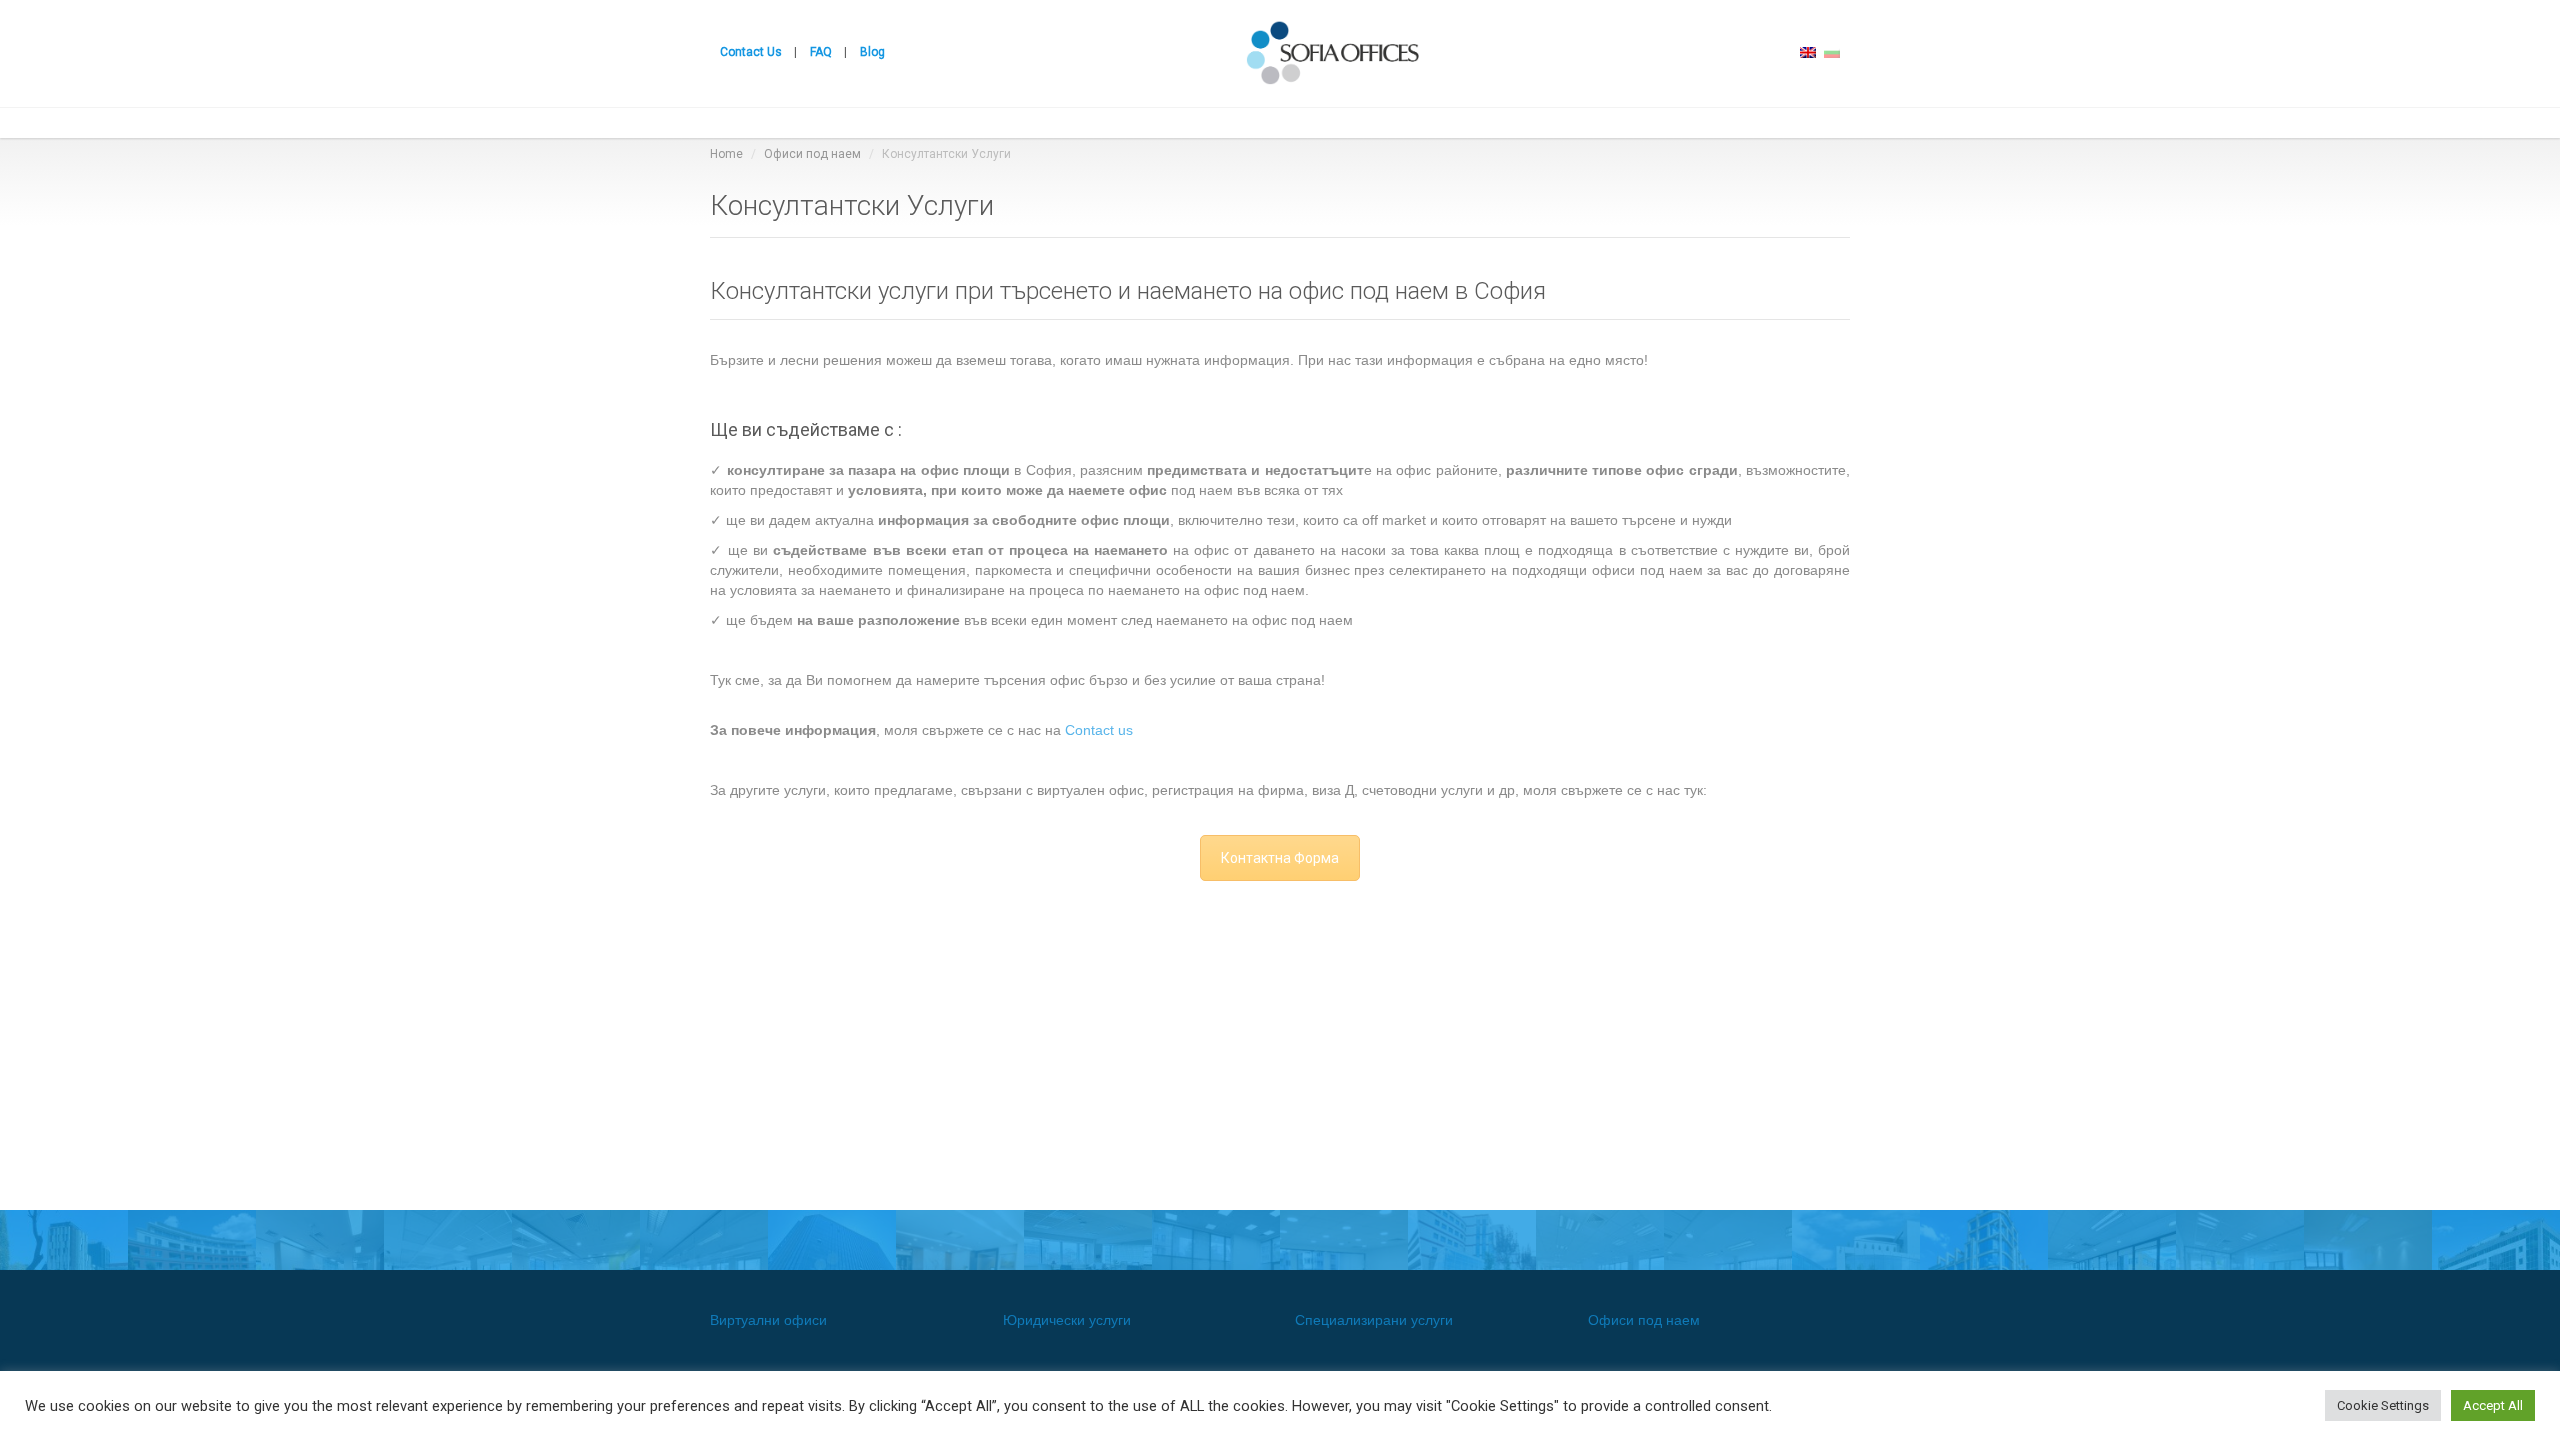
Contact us (1099, 730)
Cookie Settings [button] (2383, 1405)
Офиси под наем (812, 154)
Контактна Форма (1280, 858)
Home (726, 154)
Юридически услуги (1067, 1320)
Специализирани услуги (1374, 1320)
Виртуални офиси (768, 1320)
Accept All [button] (2493, 1405)
